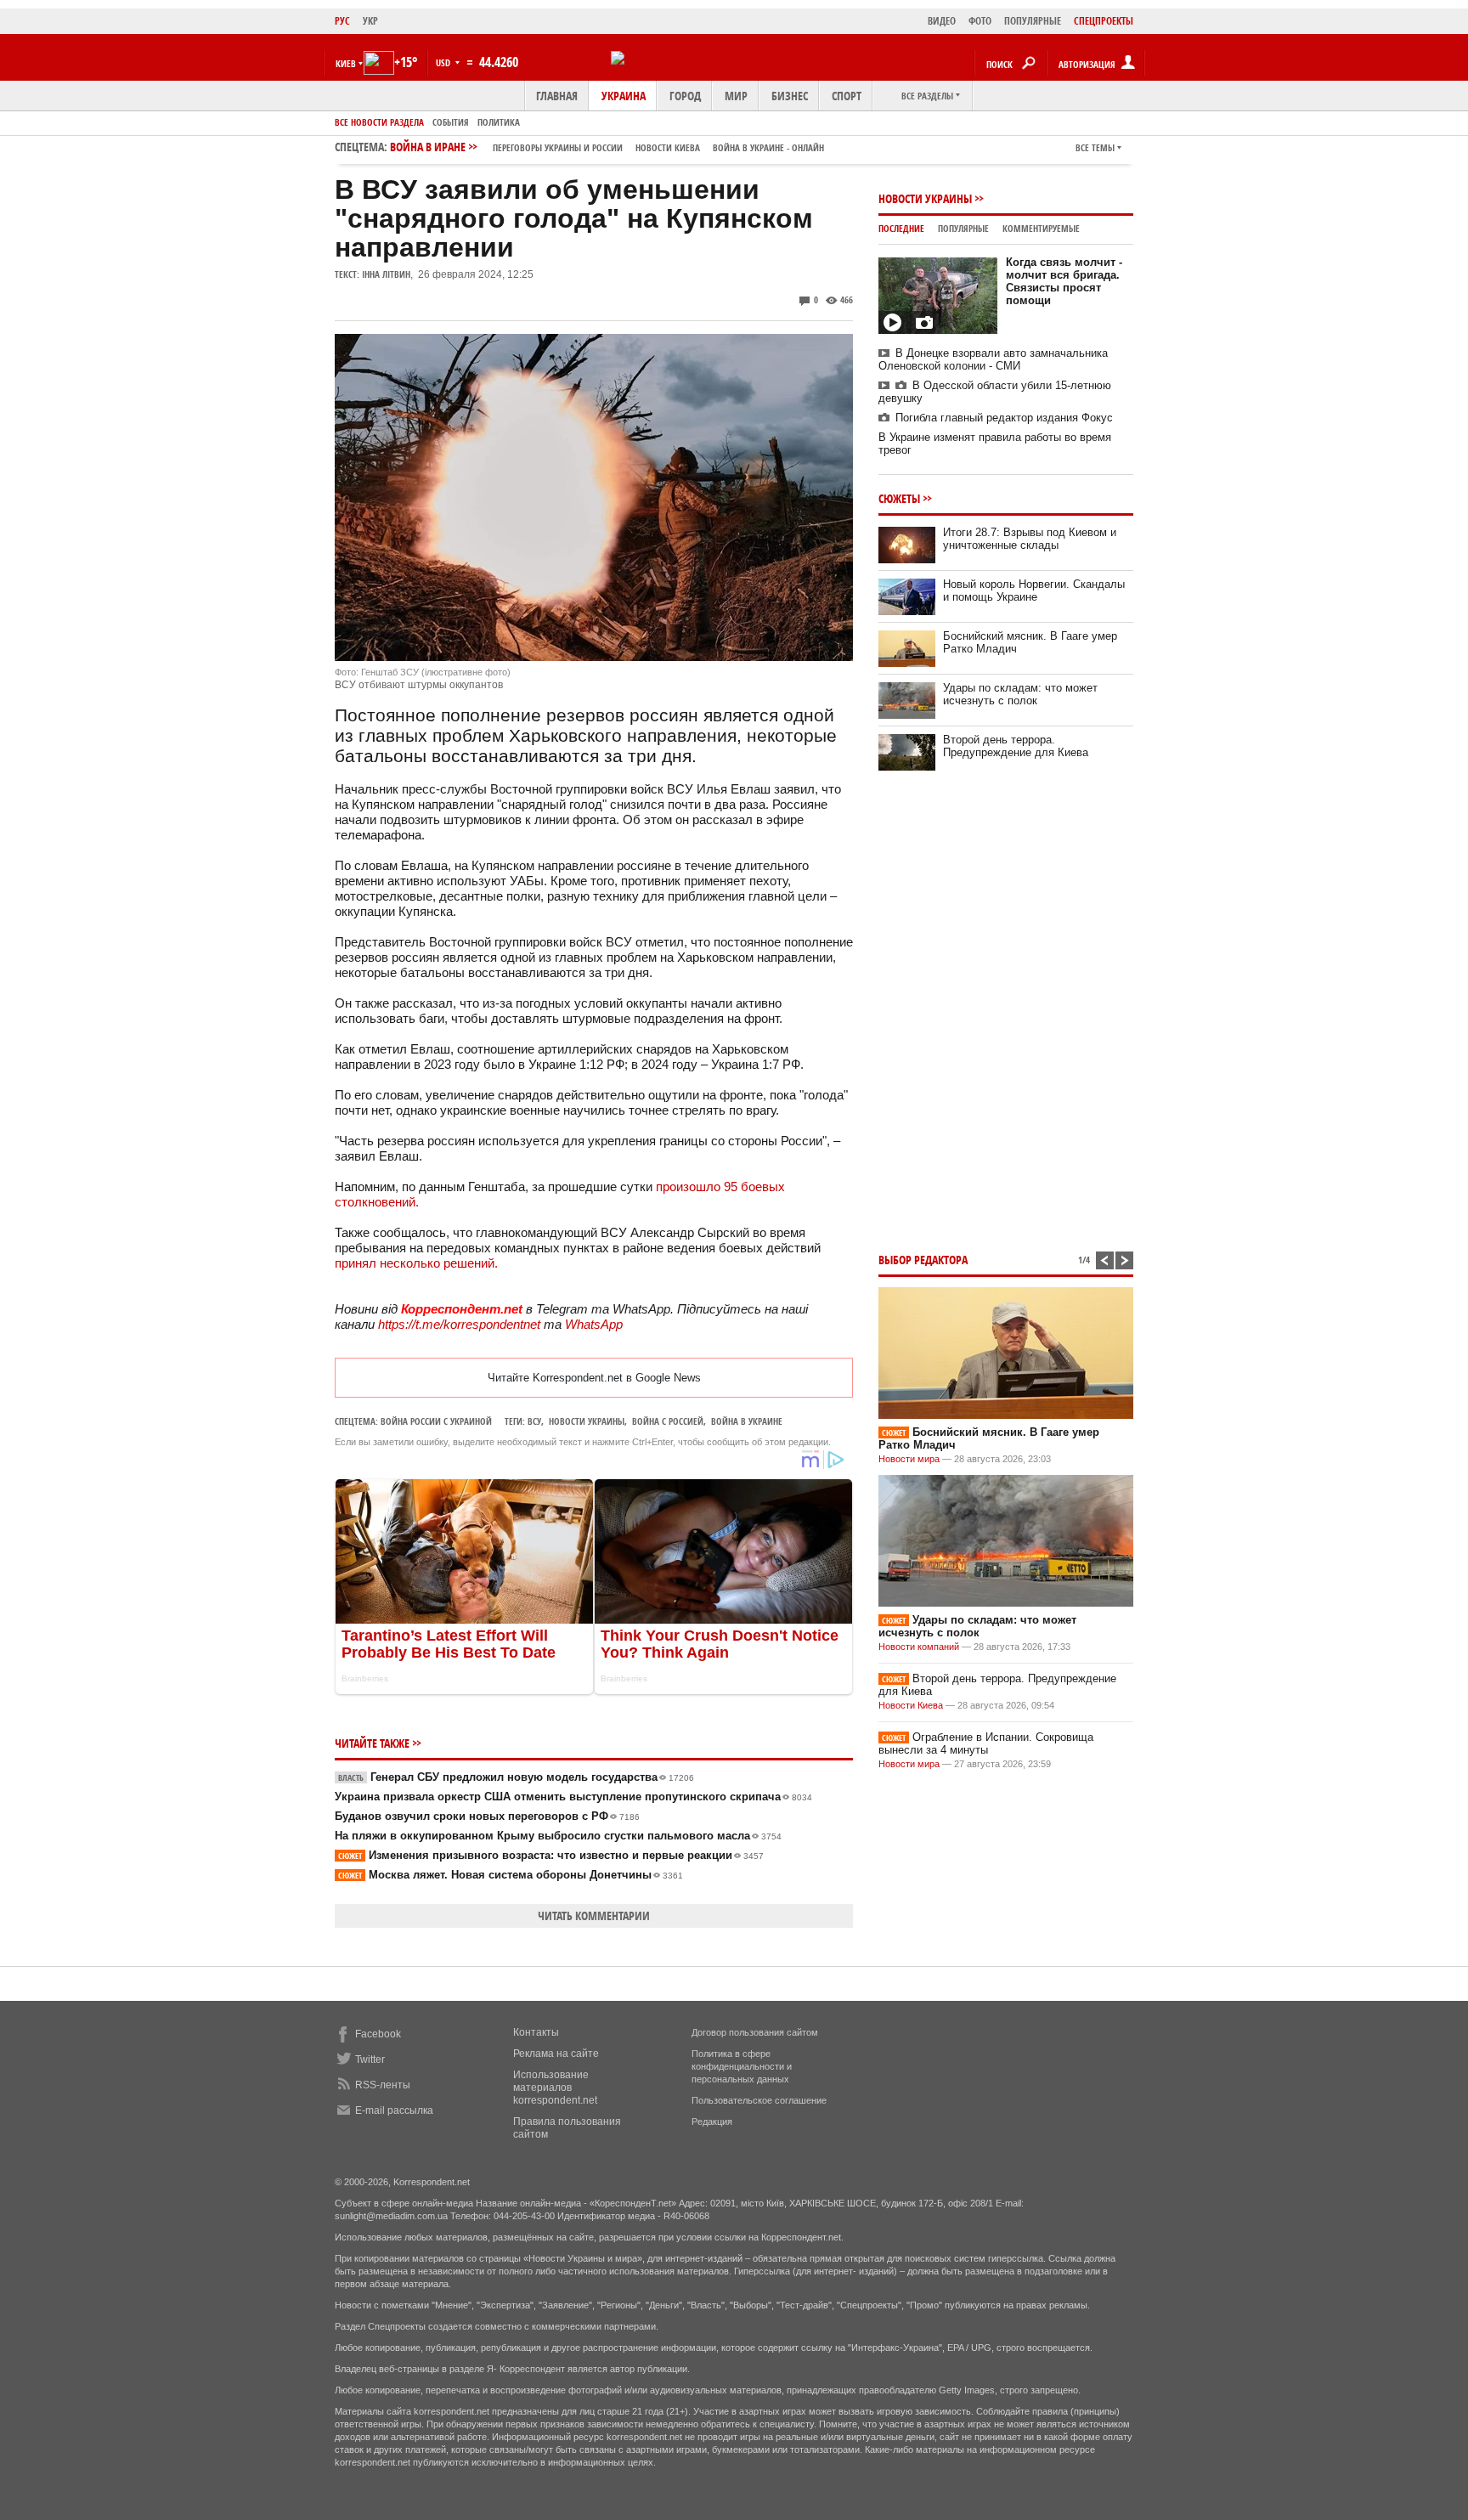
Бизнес (790, 96)
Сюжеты (899, 498)
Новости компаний (919, 1647)
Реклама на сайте (556, 2054)
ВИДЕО (942, 21)
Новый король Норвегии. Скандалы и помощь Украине (1034, 590)
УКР (370, 21)
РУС (342, 21)
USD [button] (444, 62)
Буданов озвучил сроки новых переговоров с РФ (487, 1816)
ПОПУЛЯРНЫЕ (1033, 21)
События (451, 122)
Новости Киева (911, 1705)
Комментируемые (1041, 228)
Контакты (536, 2032)
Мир (736, 96)
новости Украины (587, 1421)
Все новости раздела (379, 122)
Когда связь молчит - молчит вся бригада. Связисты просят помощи (1064, 281)
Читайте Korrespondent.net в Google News (594, 1378)
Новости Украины (925, 198)
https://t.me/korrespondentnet (459, 1324)
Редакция (712, 2122)
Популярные (963, 228)
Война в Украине (747, 1421)
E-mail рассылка (394, 2110)
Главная (557, 96)
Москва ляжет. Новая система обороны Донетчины (511, 1875)
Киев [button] (346, 63)
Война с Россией (668, 1421)
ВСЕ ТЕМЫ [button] (1095, 147)
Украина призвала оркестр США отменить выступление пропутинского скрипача (573, 1797)
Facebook (378, 2034)
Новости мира (909, 1459)
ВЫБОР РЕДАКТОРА (923, 1260)
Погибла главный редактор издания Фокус (1004, 418)
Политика (499, 122)
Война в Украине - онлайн (768, 147)
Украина (624, 96)
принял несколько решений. (416, 1263)
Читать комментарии (594, 1915)
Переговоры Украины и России (558, 147)
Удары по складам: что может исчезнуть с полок (1020, 694)
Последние (901, 228)
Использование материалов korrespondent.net (555, 2088)
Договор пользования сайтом (755, 2032)
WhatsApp (594, 1324)
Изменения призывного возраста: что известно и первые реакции (551, 1855)
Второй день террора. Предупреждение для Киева (1016, 746)
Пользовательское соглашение (759, 2100)
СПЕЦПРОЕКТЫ (1104, 21)
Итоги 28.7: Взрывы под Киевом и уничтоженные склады (1030, 539)
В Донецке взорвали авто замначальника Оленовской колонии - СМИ (993, 359)
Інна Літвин (386, 274)
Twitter (370, 2060)
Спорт (847, 96)
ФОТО (980, 21)
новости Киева (668, 147)
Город (685, 96)
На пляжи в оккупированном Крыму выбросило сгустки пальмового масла (558, 1836)
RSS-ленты (383, 2085)
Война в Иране (607, 147)
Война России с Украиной (436, 1421)
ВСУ (534, 1421)
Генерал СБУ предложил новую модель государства (516, 1777)
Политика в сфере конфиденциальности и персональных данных (742, 2066)
